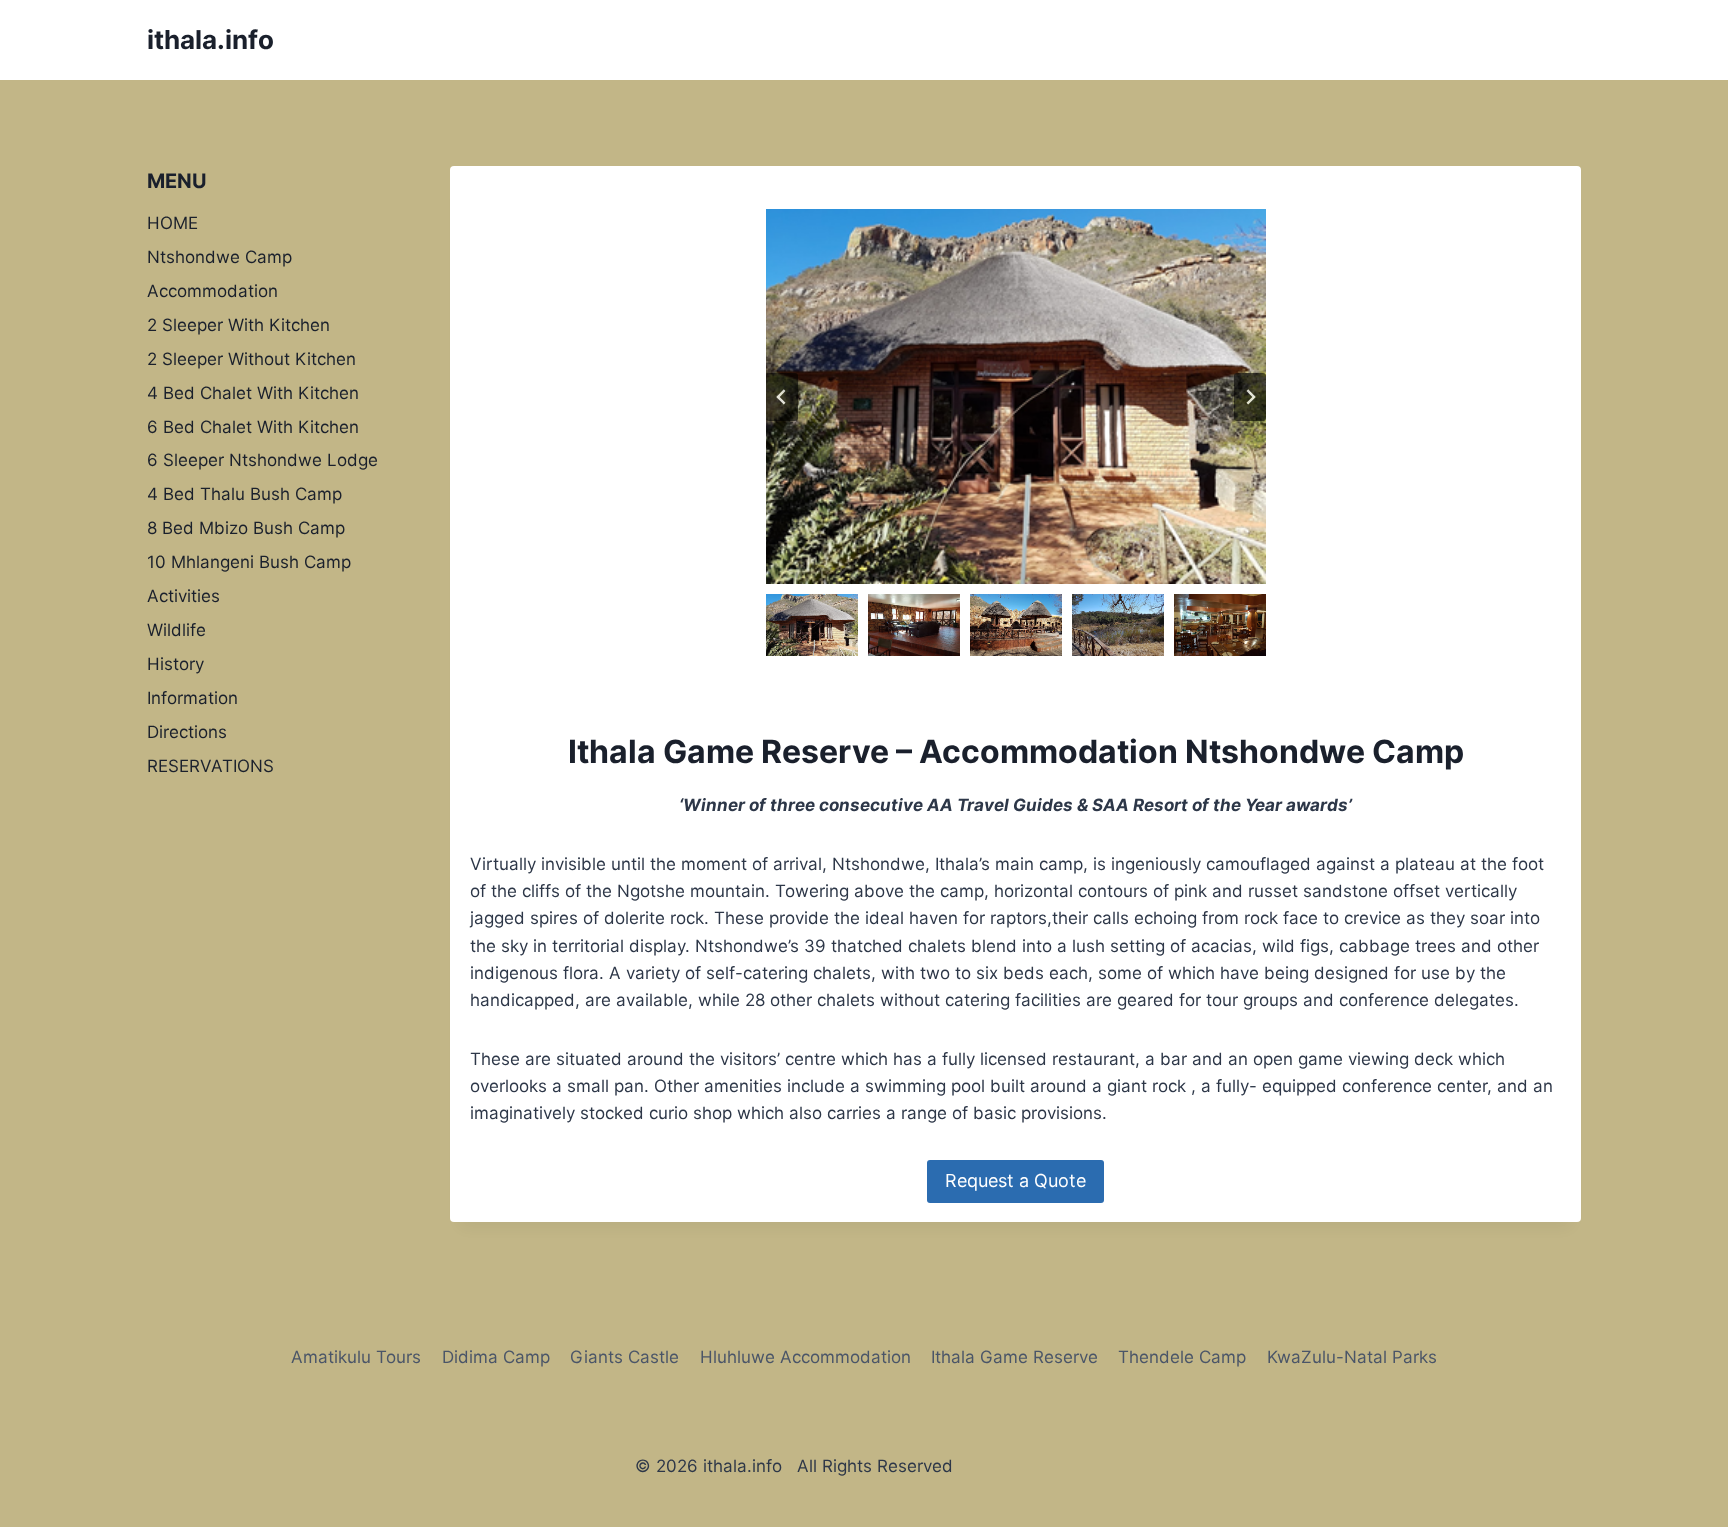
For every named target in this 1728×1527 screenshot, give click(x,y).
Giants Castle (624, 1357)
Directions (187, 732)
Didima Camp (496, 1357)
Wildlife (176, 630)
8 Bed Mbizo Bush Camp (246, 528)
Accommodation (212, 290)
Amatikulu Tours (356, 1357)
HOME (172, 222)
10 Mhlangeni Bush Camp (249, 562)
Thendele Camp (1182, 1357)
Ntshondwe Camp (219, 256)
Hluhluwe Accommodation (805, 1357)
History (175, 664)
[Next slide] (1250, 397)
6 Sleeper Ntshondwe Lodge (262, 460)
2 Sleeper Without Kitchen (251, 358)
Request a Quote (1015, 1180)
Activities (183, 596)
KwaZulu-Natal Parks (1352, 1357)
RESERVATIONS (210, 766)
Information (192, 698)
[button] (812, 624)
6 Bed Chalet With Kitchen (253, 426)
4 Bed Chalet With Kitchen (253, 392)
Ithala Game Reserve (1014, 1357)
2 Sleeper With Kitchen (238, 324)
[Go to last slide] (782, 397)
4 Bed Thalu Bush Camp (244, 494)
